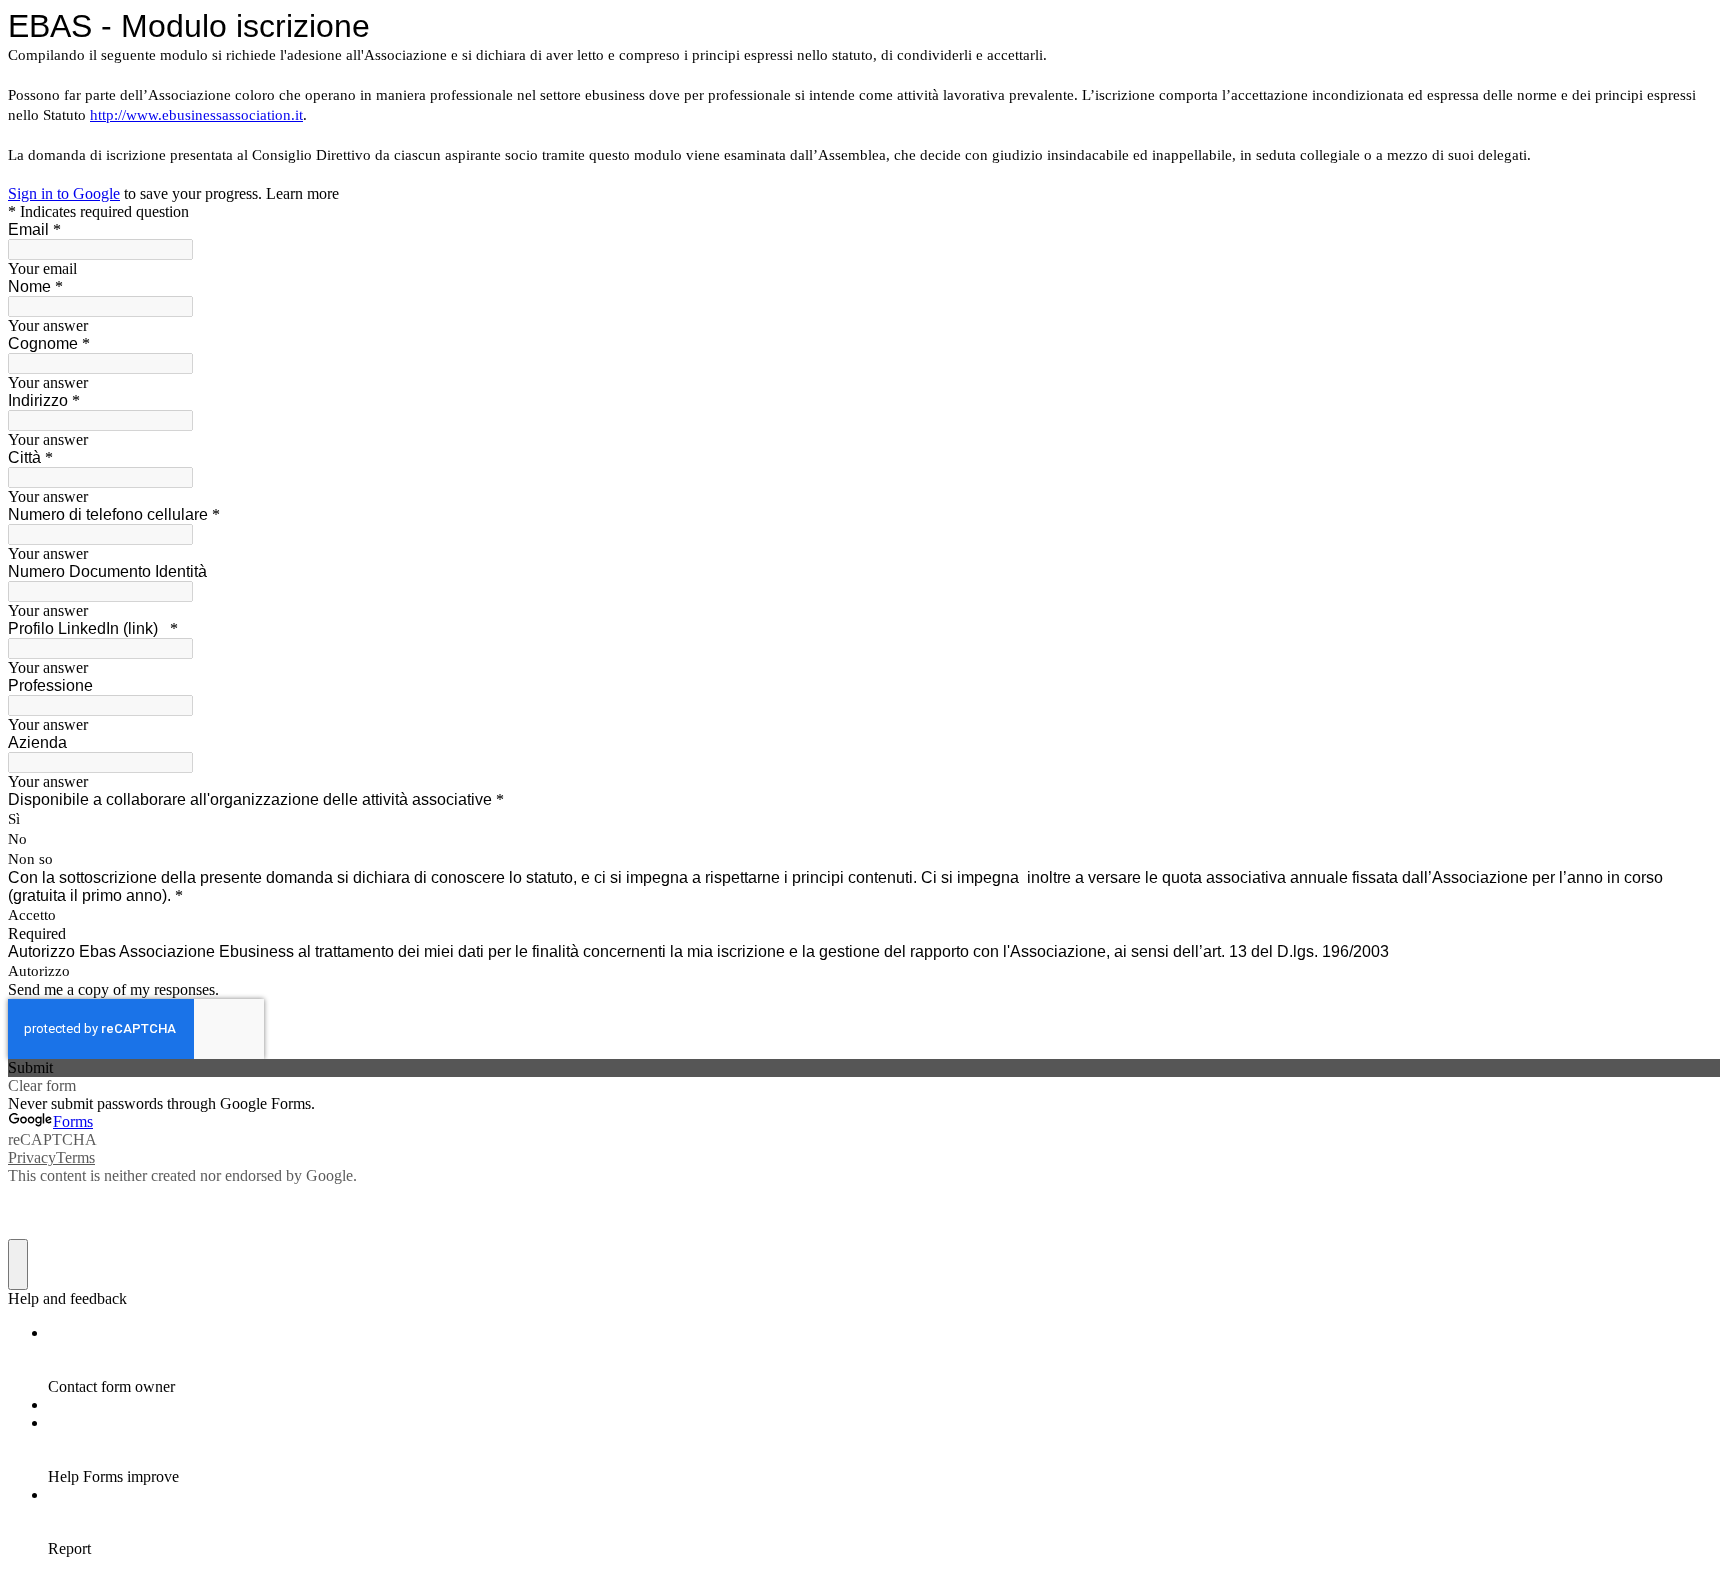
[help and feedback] (18, 1264)
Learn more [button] (302, 193)
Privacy (32, 1157)
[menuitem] (884, 1360)
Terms (75, 1157)
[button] (864, 1068)
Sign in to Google (64, 193)
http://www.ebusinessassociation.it (196, 115)
